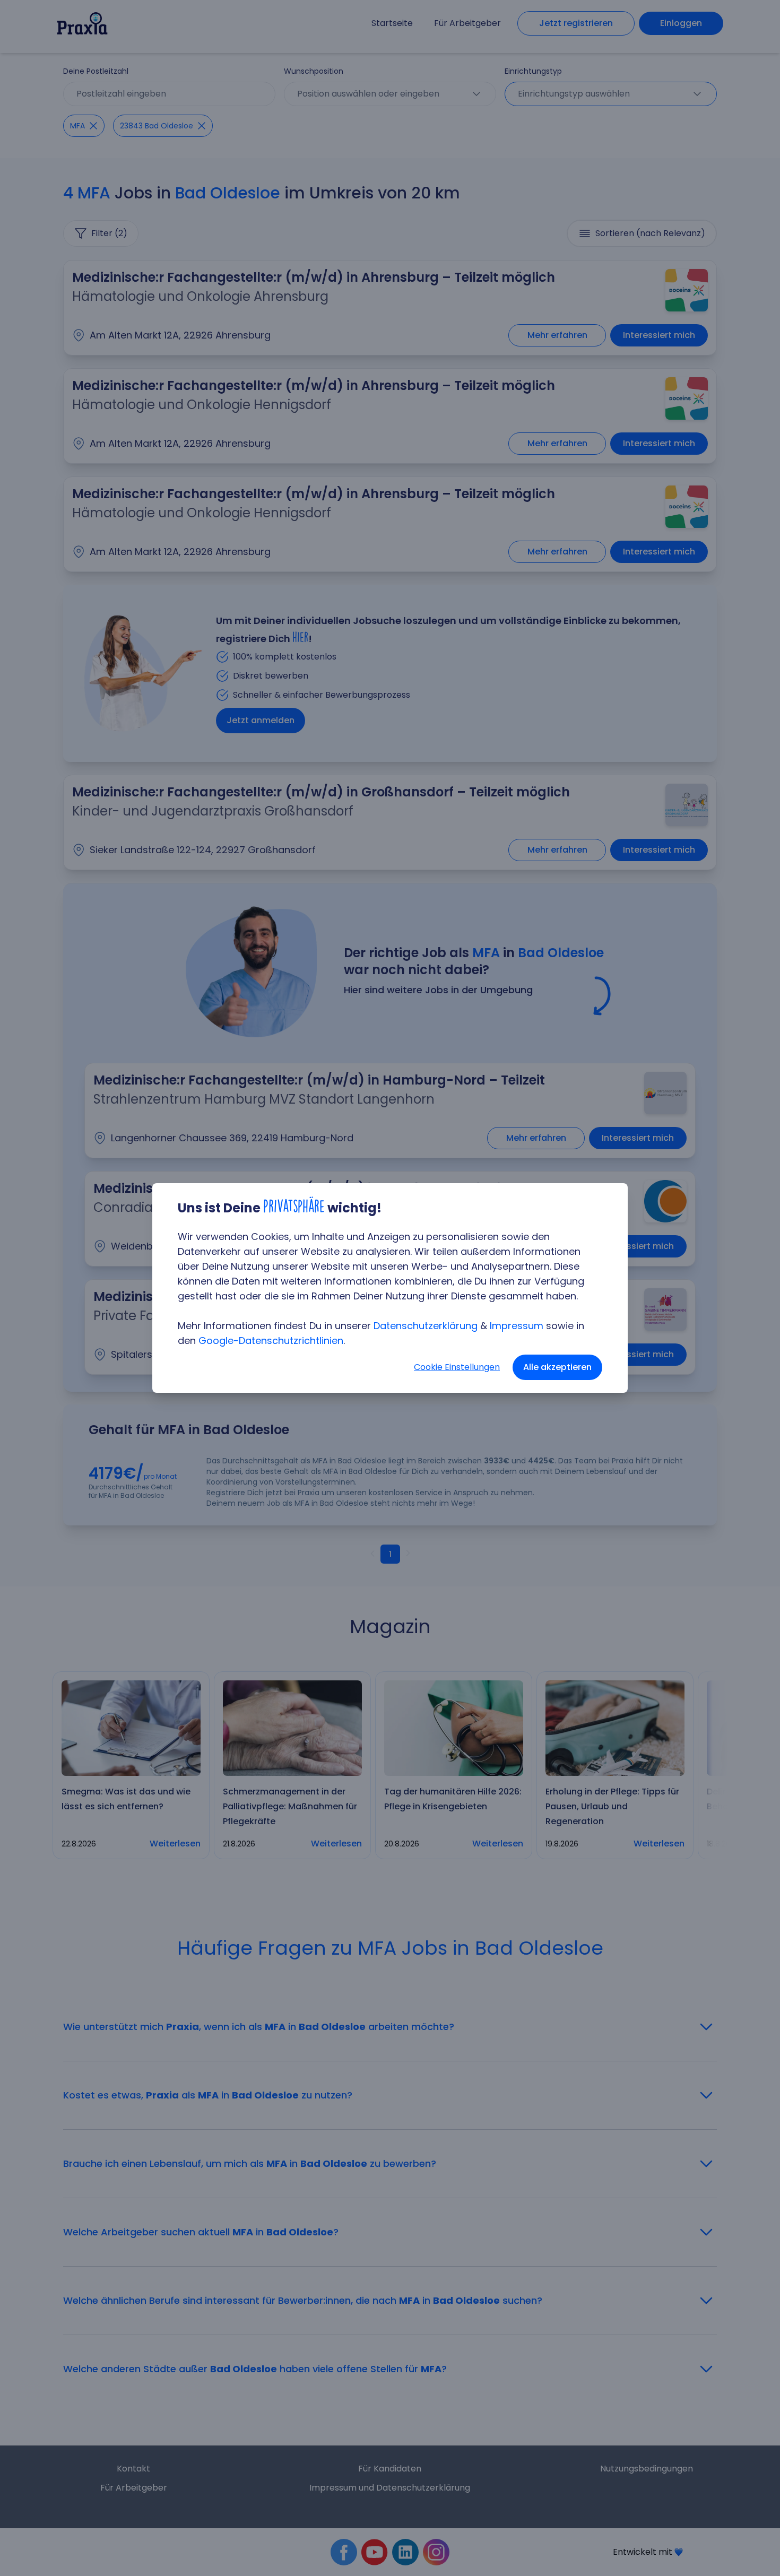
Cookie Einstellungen (457, 1367)
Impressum (517, 1326)
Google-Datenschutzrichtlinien (271, 1341)
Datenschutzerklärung (426, 1326)
